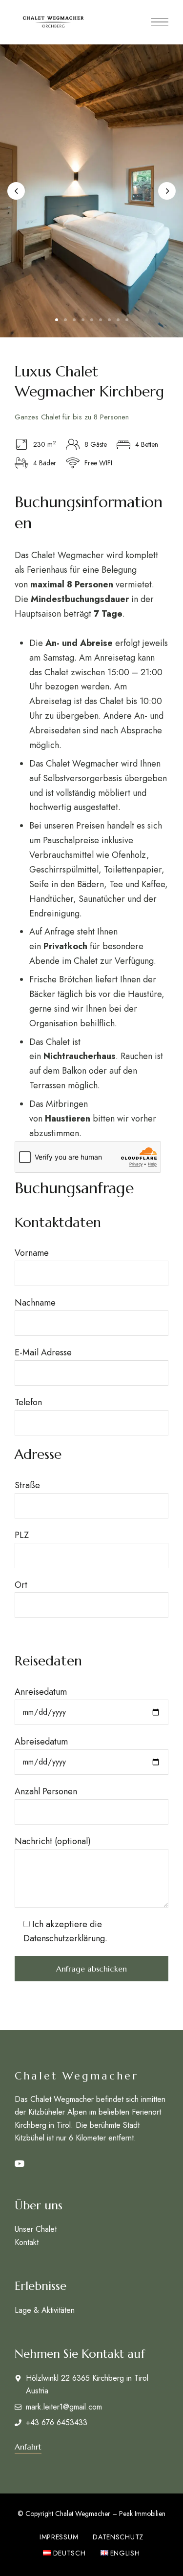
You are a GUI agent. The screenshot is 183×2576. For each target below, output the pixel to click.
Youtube (20, 2164)
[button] (28, 2447)
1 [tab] (57, 320)
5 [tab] (92, 320)
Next (167, 191)
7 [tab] (109, 320)
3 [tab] (74, 320)
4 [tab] (83, 320)
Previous (16, 191)
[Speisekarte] (160, 22)
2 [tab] (65, 320)
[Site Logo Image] (53, 22)
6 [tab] (101, 320)
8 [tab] (118, 320)
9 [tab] (127, 320)
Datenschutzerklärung (64, 1938)
